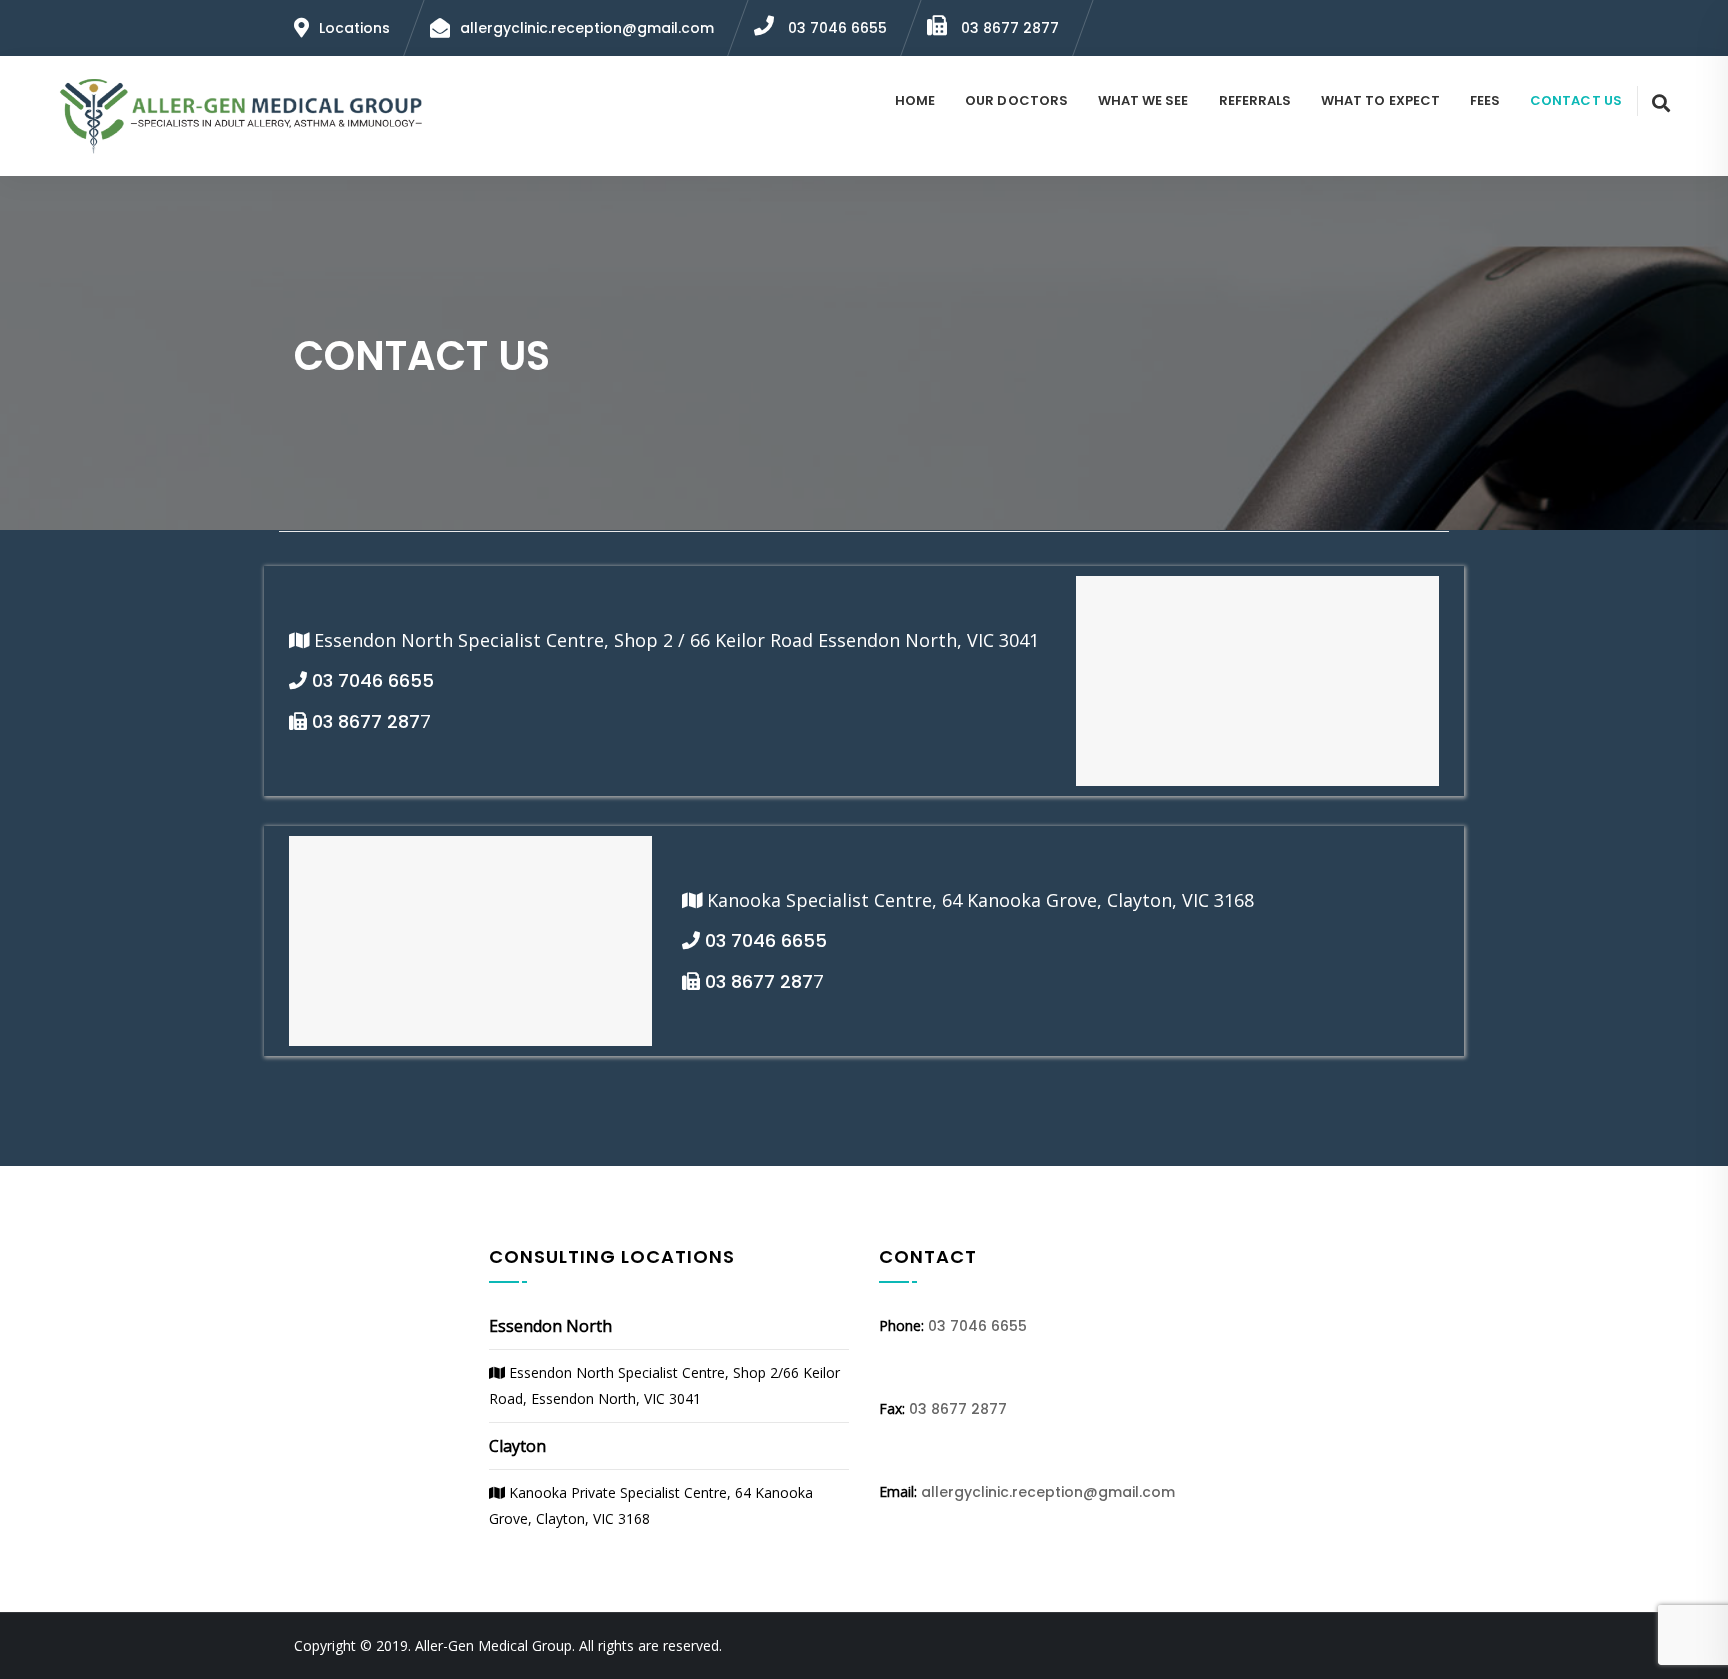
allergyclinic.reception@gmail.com (1048, 1492)
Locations (354, 28)
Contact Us (1576, 100)
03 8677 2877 (1008, 28)
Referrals (1255, 100)
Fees (1485, 100)
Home (915, 100)
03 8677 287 (363, 721)
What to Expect (1380, 100)
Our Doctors (1016, 100)
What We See (1143, 100)
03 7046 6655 (835, 28)
